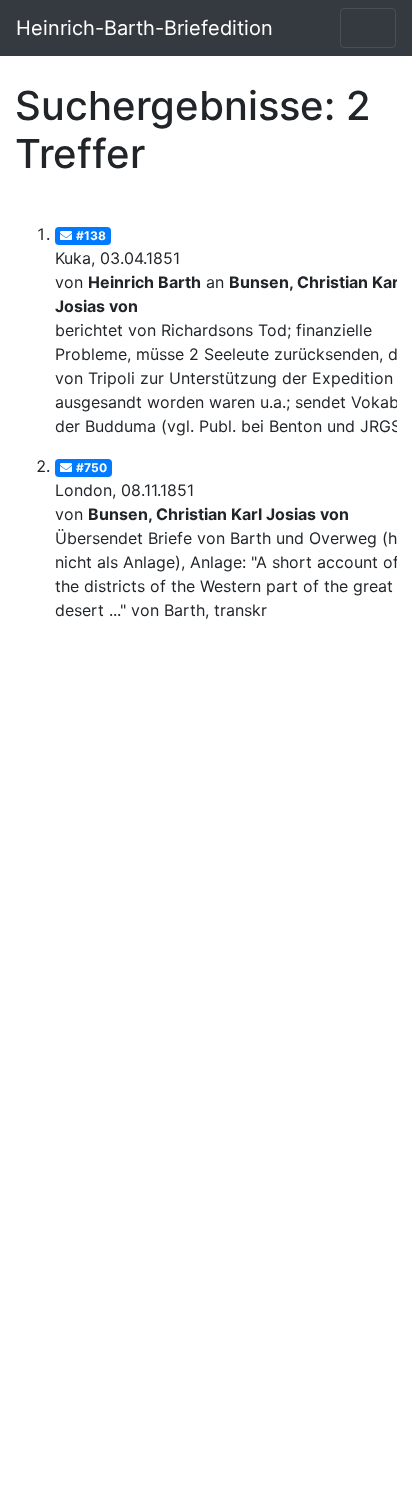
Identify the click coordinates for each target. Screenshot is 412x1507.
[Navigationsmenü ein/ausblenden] (368, 28)
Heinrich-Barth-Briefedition (144, 28)
